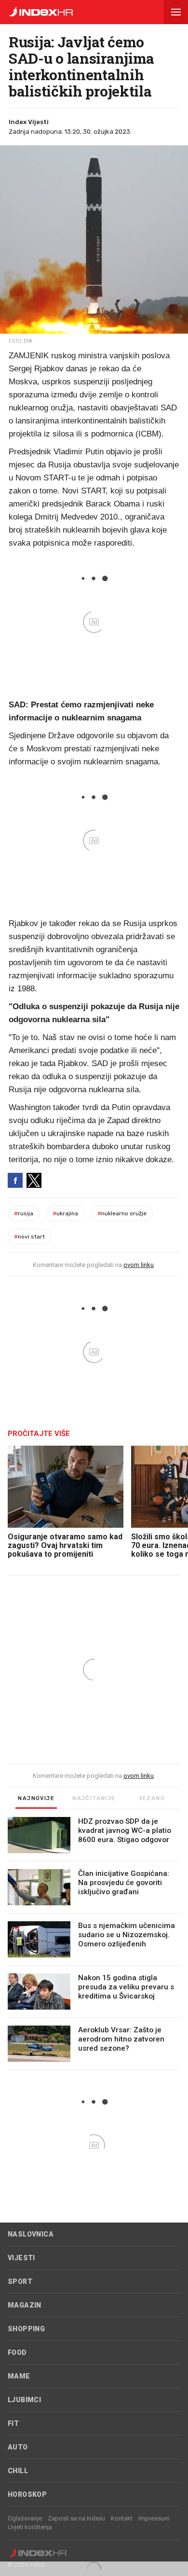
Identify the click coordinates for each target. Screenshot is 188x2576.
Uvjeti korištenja (30, 2527)
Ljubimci (24, 2400)
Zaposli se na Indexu (76, 2518)
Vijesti (21, 2258)
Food (17, 2352)
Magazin (25, 2305)
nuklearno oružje (122, 1213)
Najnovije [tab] (36, 1798)
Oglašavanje (25, 2518)
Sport (20, 2281)
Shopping (26, 2329)
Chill (18, 2471)
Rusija (24, 1213)
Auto (18, 2447)
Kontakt (122, 2518)
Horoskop (27, 2494)
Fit (13, 2423)
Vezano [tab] (152, 1798)
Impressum (154, 2518)
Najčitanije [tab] (94, 1798)
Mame (19, 2376)
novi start (29, 1237)
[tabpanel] (94, 1943)
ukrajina (65, 1213)
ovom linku (139, 1265)
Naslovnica (31, 2234)
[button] (176, 12)
